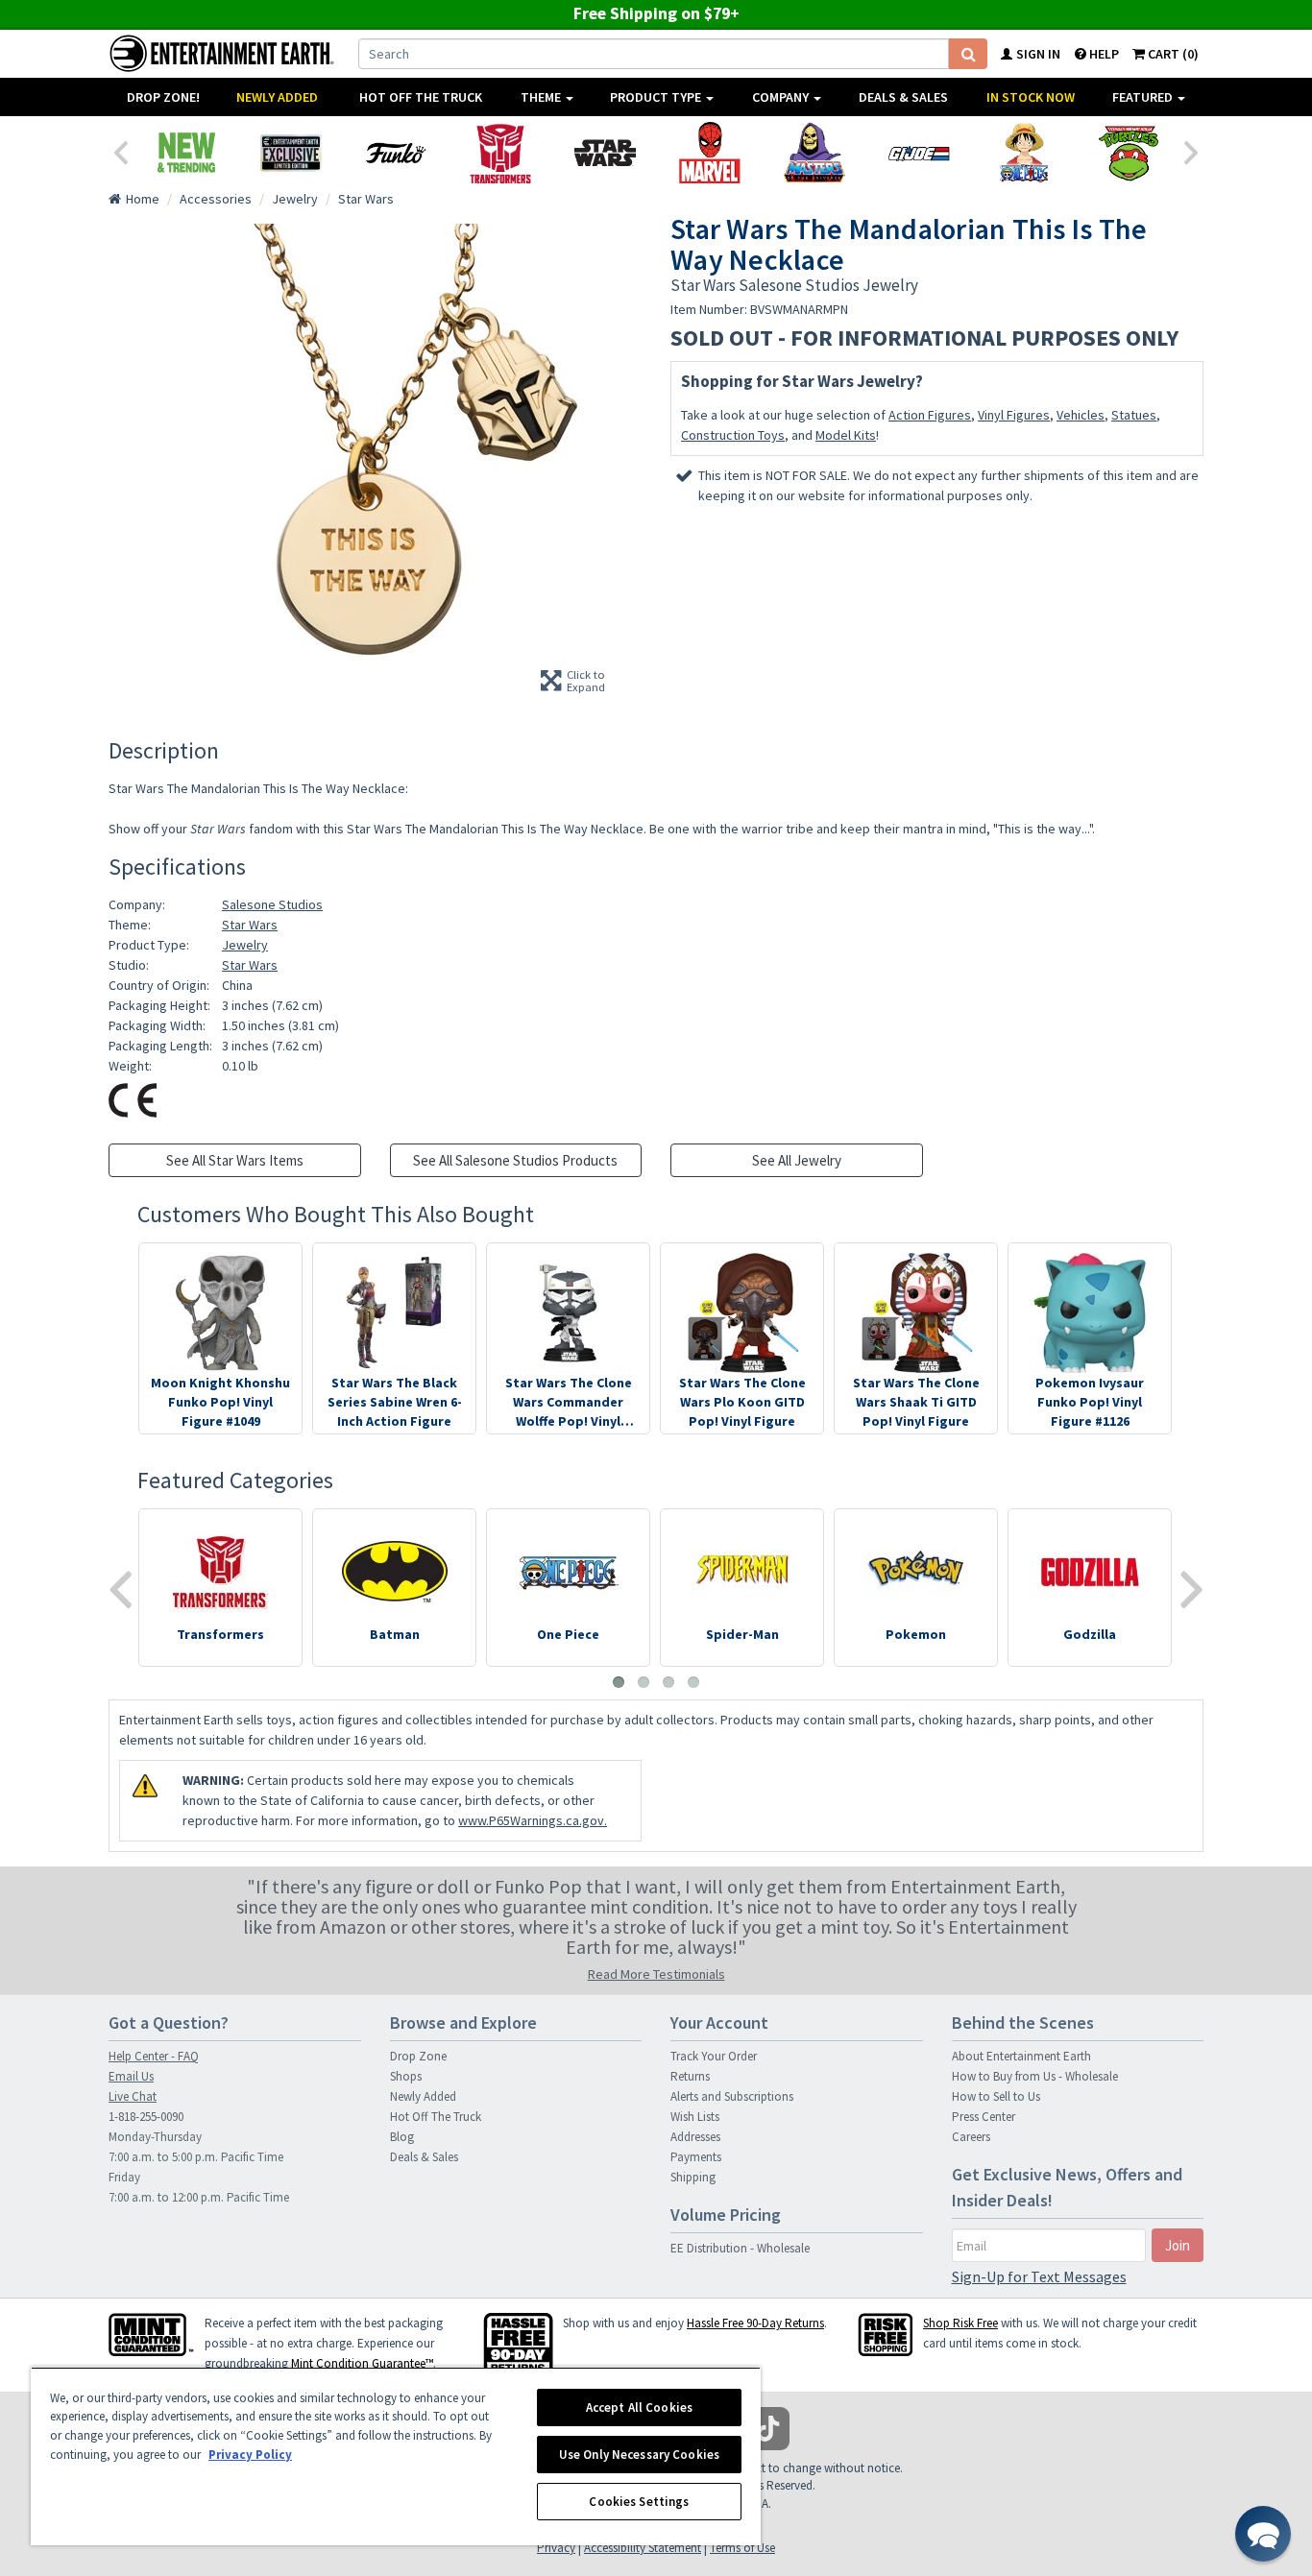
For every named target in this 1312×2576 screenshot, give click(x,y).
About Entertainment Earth (1021, 2056)
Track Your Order (714, 2056)
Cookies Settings (639, 2502)
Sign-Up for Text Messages (1039, 2276)
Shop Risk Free (960, 2323)
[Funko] (395, 153)
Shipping (693, 2177)
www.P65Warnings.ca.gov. (533, 1820)
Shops (406, 2076)
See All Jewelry (797, 1160)
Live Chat (133, 2096)
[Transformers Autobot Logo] (500, 153)
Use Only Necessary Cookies (639, 2455)
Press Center (984, 2117)
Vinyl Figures (1014, 415)
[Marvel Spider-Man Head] (709, 153)
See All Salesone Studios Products (515, 1160)
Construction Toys (733, 435)
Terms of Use (742, 2548)
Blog (402, 2137)
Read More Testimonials (656, 1974)
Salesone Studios (272, 904)
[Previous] (120, 151)
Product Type (657, 97)
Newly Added (277, 97)
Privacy (556, 2548)
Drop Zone (418, 2056)
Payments (696, 2157)
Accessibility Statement (643, 2548)
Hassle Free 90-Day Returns (755, 2323)
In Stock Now (1031, 97)
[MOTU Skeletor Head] (814, 153)
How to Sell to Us (996, 2096)
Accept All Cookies (639, 2407)
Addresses (695, 2137)
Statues (1134, 415)
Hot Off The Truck (421, 97)
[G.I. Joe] (919, 153)
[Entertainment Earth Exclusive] (291, 153)
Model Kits (846, 435)
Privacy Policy (250, 2455)
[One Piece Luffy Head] (1023, 153)
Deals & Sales (903, 97)
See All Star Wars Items (235, 1160)
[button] (1263, 2534)
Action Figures (930, 415)
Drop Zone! (163, 97)
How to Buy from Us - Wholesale (1035, 2076)
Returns (690, 2076)
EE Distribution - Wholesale (740, 2248)
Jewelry (245, 945)
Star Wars (250, 925)
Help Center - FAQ (154, 2056)
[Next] (1192, 151)
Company (782, 97)
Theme (542, 97)
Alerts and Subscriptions (732, 2096)
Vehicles (1081, 415)
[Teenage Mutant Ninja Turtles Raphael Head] (1128, 153)
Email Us (131, 2076)
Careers (971, 2137)
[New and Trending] (186, 153)
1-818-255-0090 (146, 2117)
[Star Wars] (605, 153)
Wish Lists (695, 2117)
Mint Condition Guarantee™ (362, 2363)
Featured (1144, 97)
